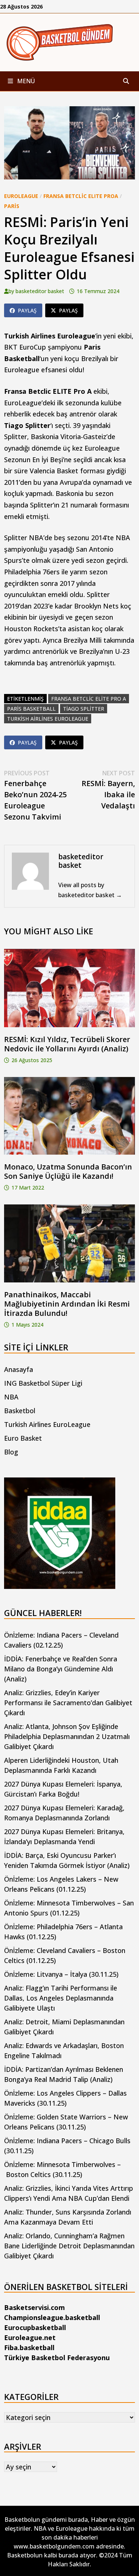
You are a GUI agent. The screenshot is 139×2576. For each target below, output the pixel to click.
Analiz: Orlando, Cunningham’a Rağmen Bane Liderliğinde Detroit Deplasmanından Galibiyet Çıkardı (69, 2246)
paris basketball (31, 709)
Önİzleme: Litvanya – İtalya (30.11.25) (61, 1974)
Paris (12, 206)
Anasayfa (19, 1369)
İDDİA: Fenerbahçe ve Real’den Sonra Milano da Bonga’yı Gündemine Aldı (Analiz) (61, 1669)
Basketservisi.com (34, 2307)
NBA (11, 1397)
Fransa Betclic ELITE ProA (81, 196)
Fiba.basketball (29, 2348)
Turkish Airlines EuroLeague (47, 1424)
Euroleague (21, 196)
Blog (11, 1452)
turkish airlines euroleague (48, 719)
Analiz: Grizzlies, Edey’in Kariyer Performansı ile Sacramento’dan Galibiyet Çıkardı (68, 1703)
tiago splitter (84, 709)
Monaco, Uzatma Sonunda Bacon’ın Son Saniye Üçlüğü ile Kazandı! (68, 1171)
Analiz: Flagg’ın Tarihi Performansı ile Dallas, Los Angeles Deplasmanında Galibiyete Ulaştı (61, 1998)
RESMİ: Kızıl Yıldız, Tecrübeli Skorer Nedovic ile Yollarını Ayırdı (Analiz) (67, 1044)
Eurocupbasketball (35, 2327)
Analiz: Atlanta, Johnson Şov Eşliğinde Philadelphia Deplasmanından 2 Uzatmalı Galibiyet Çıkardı (67, 1736)
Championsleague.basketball (52, 2317)
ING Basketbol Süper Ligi (43, 1383)
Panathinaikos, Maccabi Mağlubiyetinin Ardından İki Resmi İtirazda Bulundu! (67, 1304)
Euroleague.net (30, 2337)
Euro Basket (23, 1438)
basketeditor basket (40, 291)
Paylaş (27, 310)
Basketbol (20, 1411)
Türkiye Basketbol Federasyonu (57, 2358)
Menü (25, 81)
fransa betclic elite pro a (89, 699)
